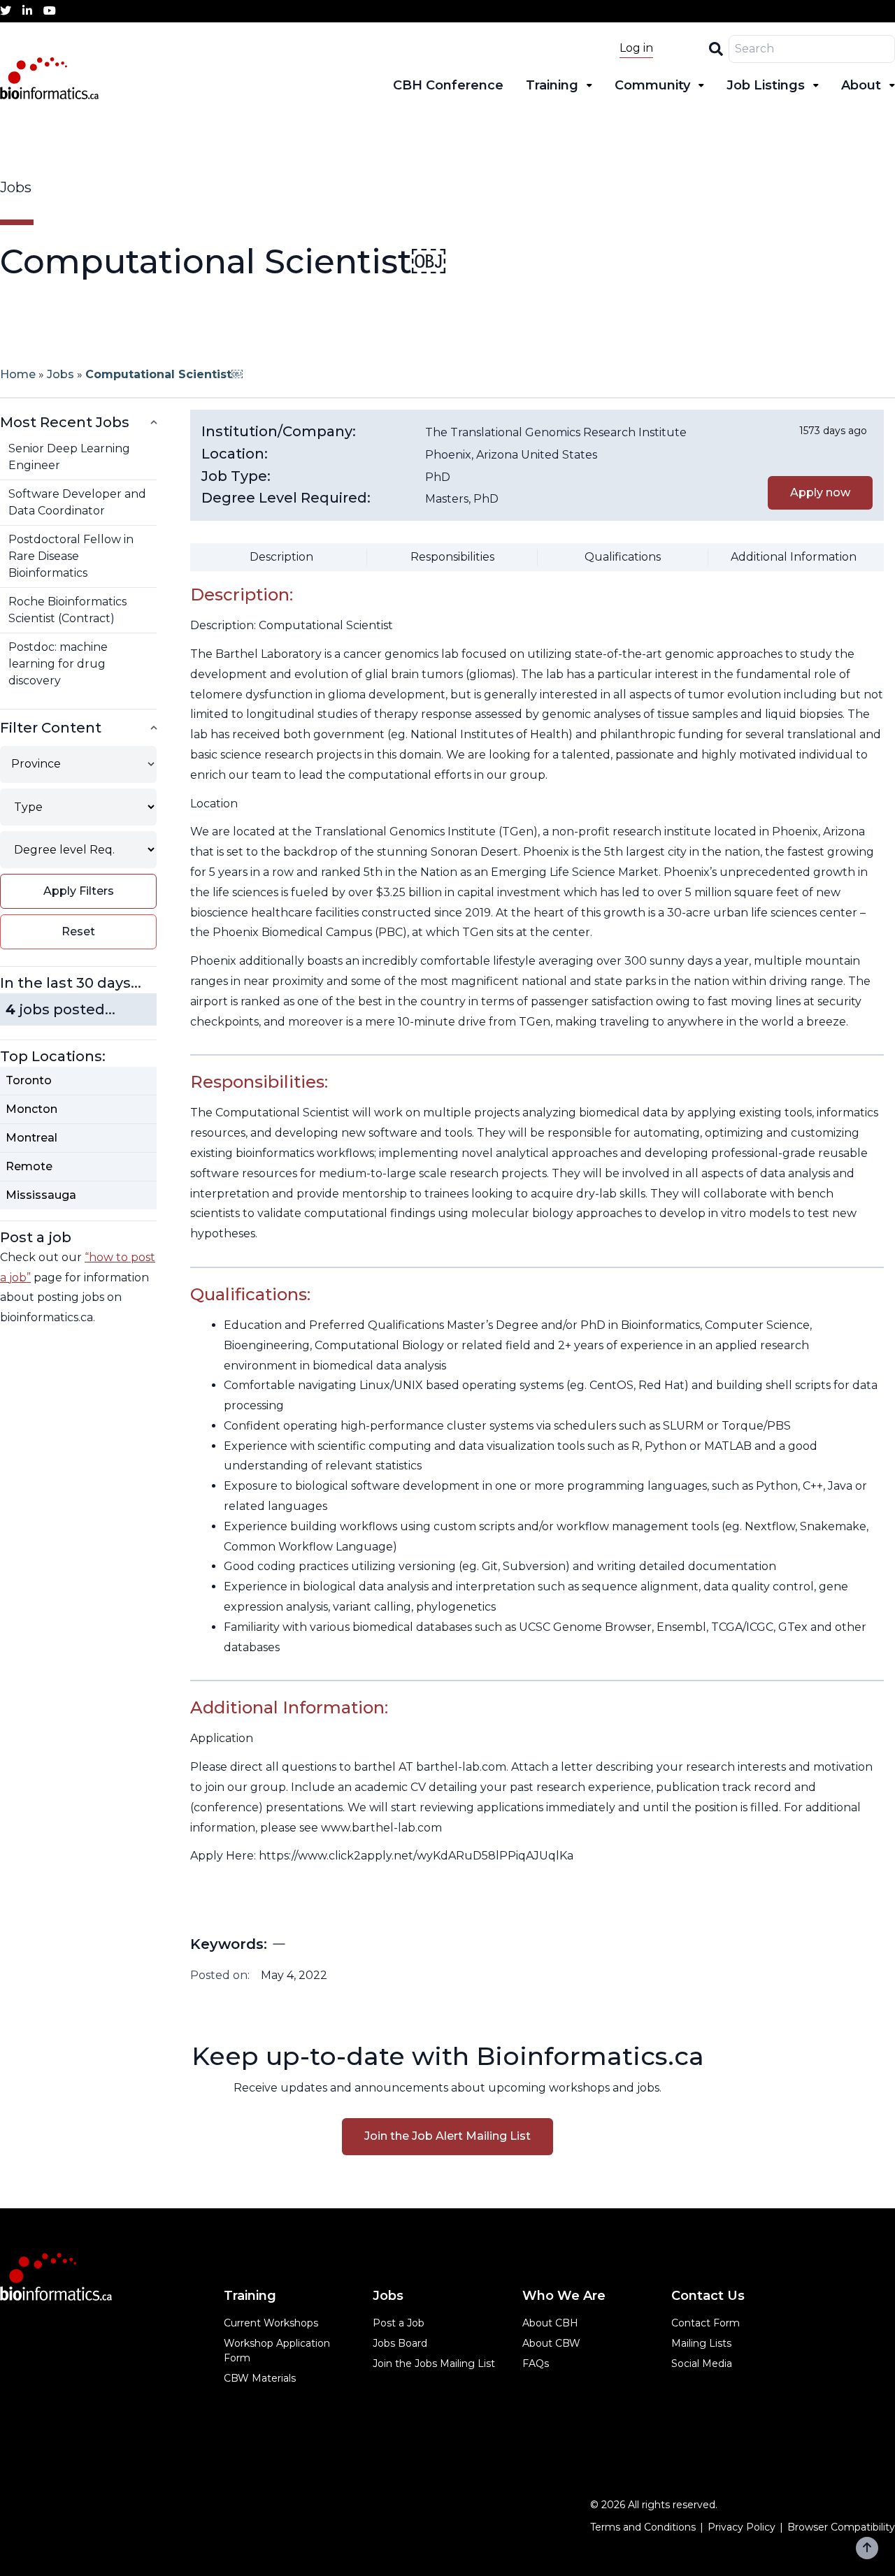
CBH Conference (448, 85)
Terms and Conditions (643, 2527)
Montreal (31, 1138)
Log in (636, 48)
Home (18, 374)
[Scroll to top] (867, 2548)
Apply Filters (79, 891)
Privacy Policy (742, 2527)
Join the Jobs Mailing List (434, 2363)
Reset (78, 931)
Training (552, 85)
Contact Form (706, 2323)
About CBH (550, 2323)
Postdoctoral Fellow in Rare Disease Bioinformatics (71, 556)
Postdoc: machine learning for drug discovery (58, 664)
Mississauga (41, 1195)
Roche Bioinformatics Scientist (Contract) (67, 610)
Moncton (31, 1109)
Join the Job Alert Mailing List (447, 2136)
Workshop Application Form (277, 2351)
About (861, 85)
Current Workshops (271, 2323)
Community (652, 85)
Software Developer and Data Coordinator (77, 502)
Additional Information (794, 557)
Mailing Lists (701, 2343)
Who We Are (564, 2296)
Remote (29, 1166)
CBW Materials (260, 2378)
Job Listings (766, 85)
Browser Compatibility (841, 2527)
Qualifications (623, 557)
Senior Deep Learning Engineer (69, 457)
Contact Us (708, 2296)
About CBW (551, 2343)
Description (281, 557)
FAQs (536, 2363)
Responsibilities (452, 557)
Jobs (60, 374)
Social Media (702, 2363)
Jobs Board (400, 2343)
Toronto (29, 1080)
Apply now (820, 492)
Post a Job (399, 2323)
